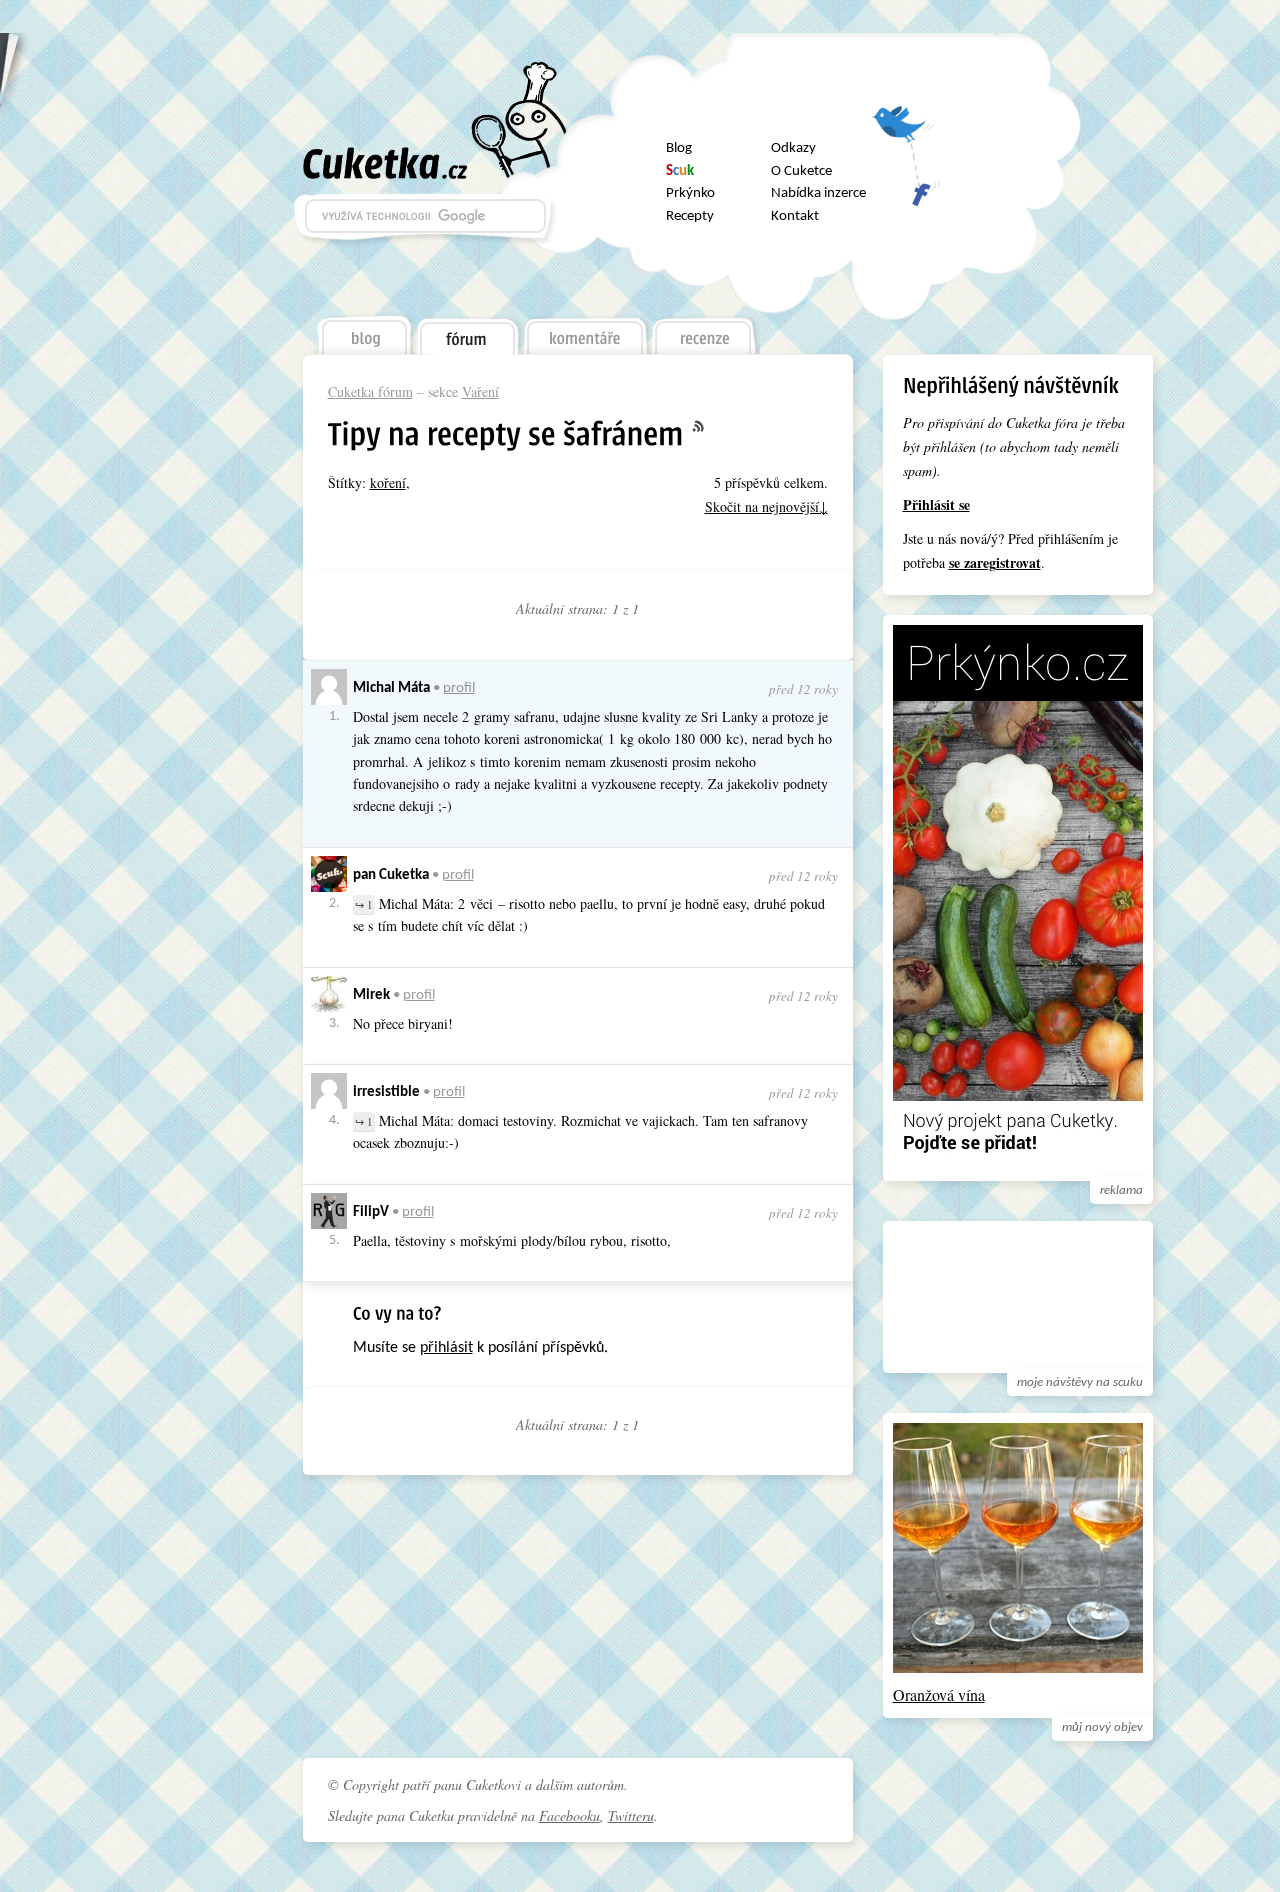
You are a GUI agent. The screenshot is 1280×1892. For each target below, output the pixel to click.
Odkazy (793, 148)
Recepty (690, 216)
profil (459, 688)
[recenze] (705, 331)
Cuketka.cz (385, 163)
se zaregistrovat (995, 562)
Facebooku (569, 1815)
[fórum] (467, 332)
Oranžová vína (939, 1694)
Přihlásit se (936, 504)
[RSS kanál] (710, 427)
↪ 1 (364, 904)
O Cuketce (801, 171)
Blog (679, 148)
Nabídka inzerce (818, 193)
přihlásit (446, 1348)
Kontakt (795, 216)
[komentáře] (585, 331)
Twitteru (631, 1815)
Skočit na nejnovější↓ (766, 506)
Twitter (906, 131)
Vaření (480, 391)
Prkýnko (690, 193)
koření (388, 482)
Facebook (906, 184)
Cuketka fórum (370, 391)
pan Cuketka (391, 875)
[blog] (363, 331)
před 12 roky (803, 689)
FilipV (371, 1212)
